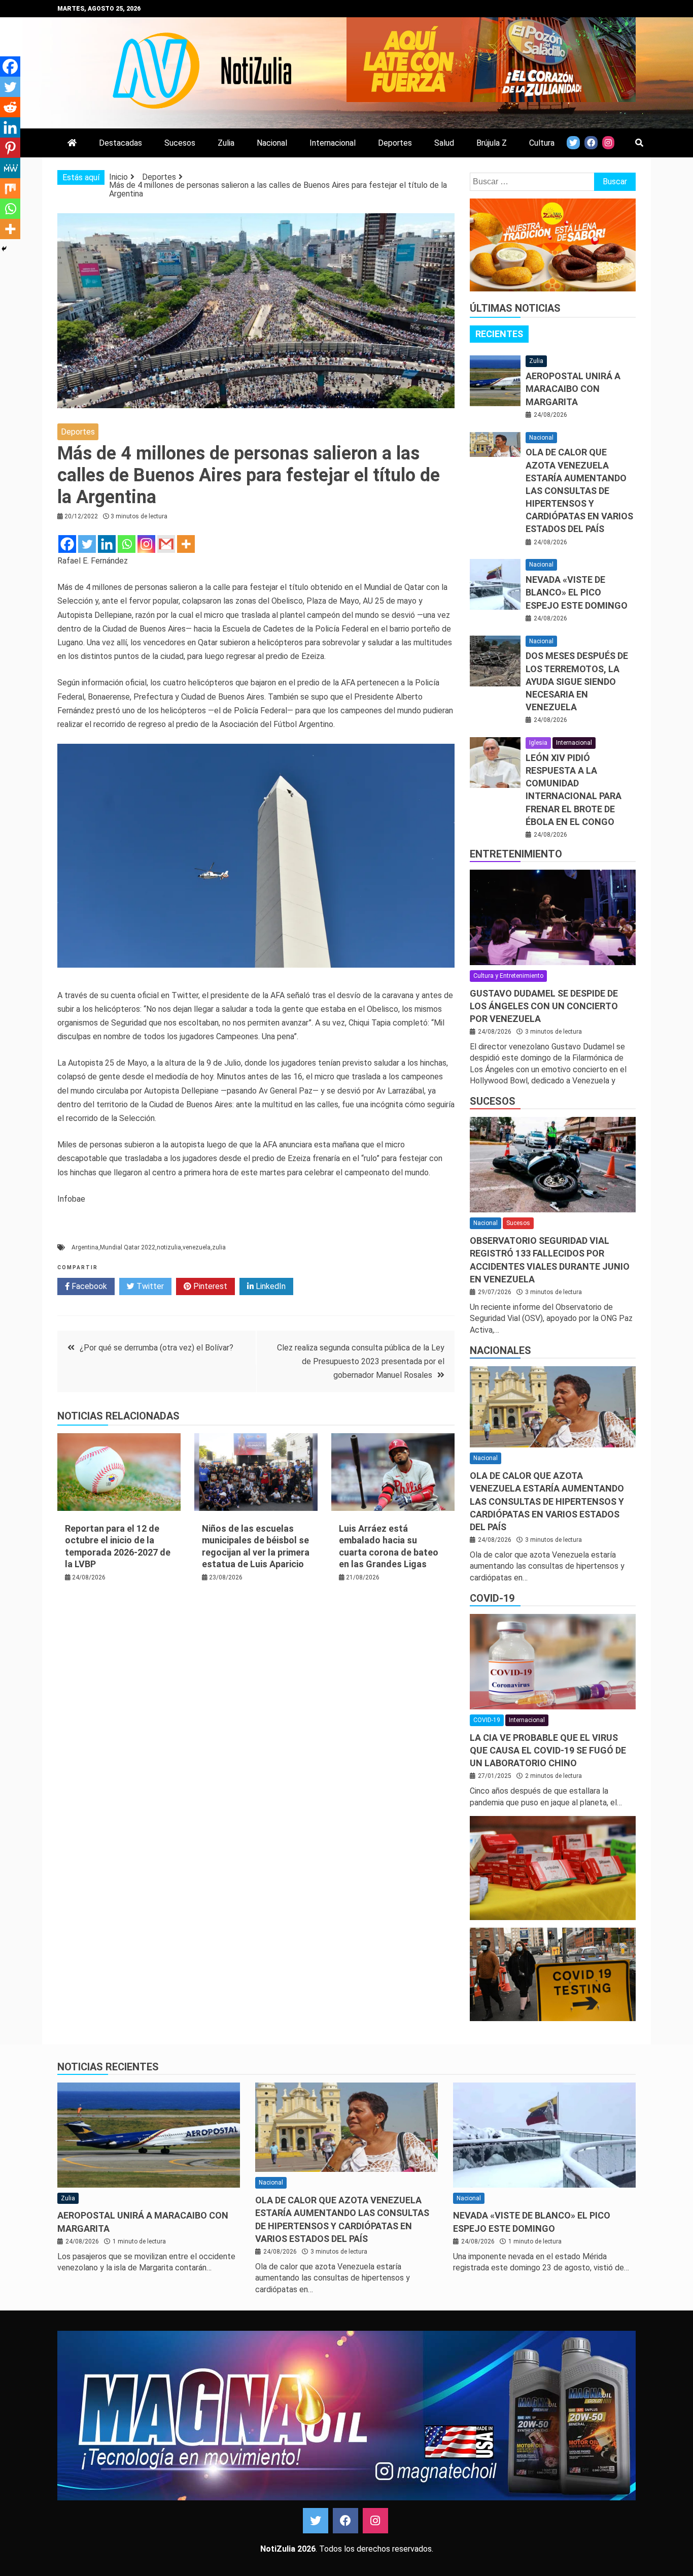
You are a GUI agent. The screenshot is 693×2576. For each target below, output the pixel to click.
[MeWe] (10, 168)
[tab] (499, 334)
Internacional (333, 143)
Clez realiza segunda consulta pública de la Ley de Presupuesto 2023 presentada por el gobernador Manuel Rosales (361, 1361)
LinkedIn (270, 1286)
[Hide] (4, 249)
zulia (219, 1247)
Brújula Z (492, 143)
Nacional (272, 143)
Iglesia (538, 743)
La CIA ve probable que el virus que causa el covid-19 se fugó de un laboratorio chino (548, 1750)
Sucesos (180, 143)
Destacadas (120, 143)
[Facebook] (67, 544)
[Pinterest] (10, 148)
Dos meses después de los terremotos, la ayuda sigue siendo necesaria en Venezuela (577, 681)
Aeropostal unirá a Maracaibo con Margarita (573, 389)
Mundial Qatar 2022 (128, 1247)
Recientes (499, 334)
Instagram (375, 2521)
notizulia (169, 1247)
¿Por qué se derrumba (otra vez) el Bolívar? (157, 1348)
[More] (186, 544)
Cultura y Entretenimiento (508, 976)
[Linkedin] (107, 544)
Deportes (395, 143)
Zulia (226, 143)
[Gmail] (166, 544)
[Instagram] (146, 544)
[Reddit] (10, 107)
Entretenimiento (516, 854)
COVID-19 (492, 1598)
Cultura (542, 143)
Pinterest (209, 1286)
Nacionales (500, 1350)
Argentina (85, 1247)
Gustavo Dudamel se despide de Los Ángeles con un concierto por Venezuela (544, 1006)
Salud (444, 143)
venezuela (197, 1247)
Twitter (149, 1286)
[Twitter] (87, 544)
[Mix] (10, 188)
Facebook (88, 1286)
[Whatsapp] (127, 544)
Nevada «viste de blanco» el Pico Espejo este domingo (577, 592)
